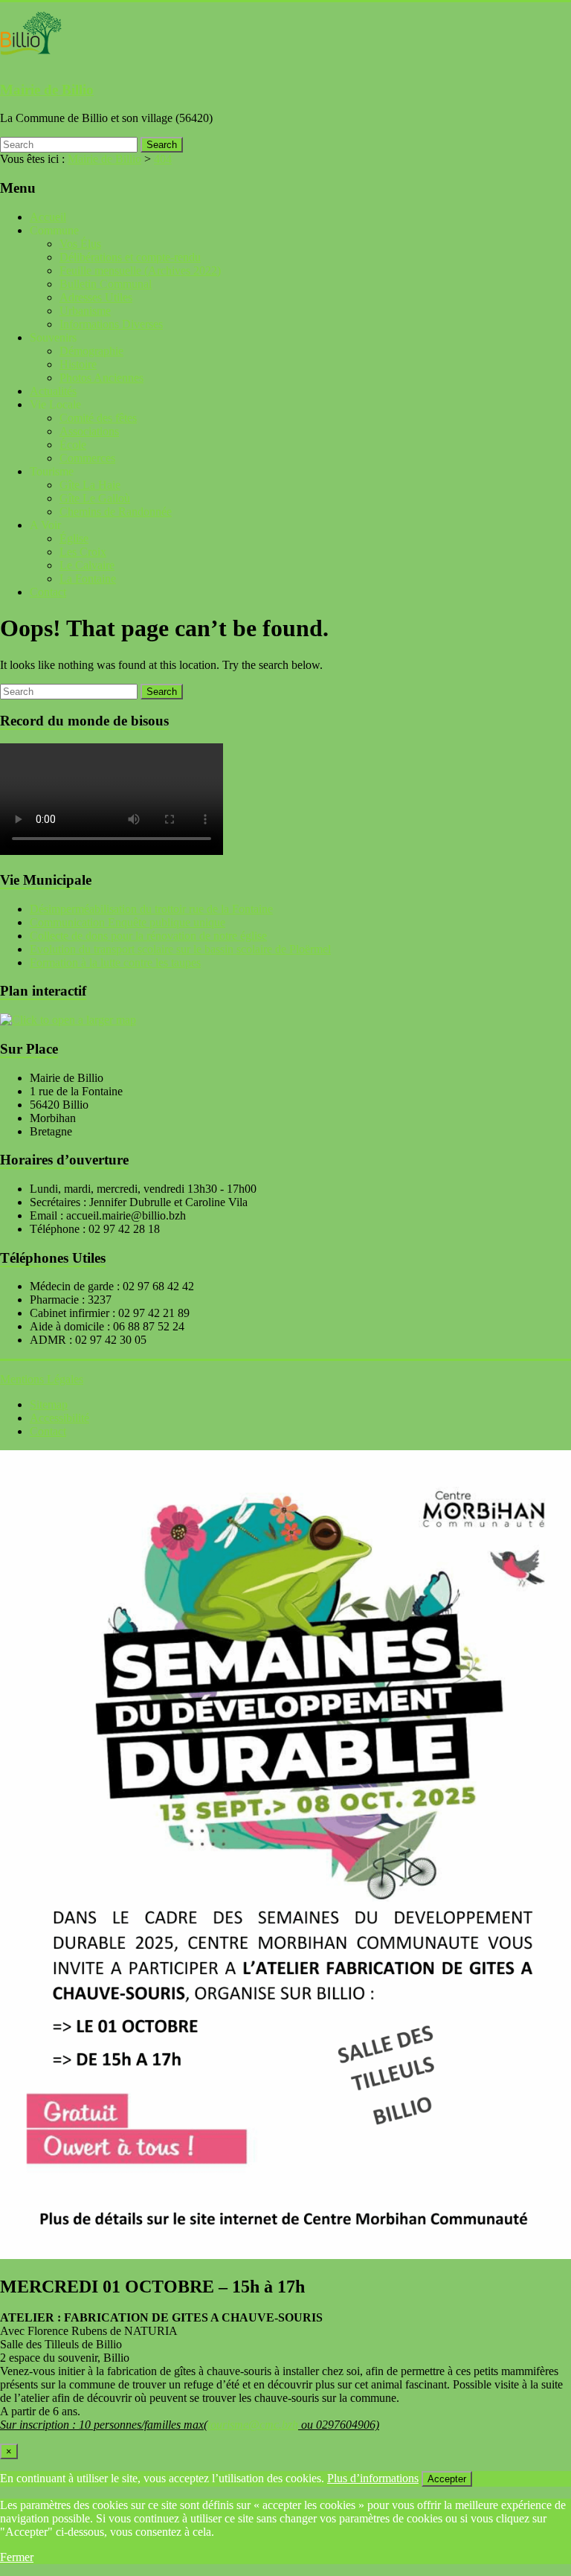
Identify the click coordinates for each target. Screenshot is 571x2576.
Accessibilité (59, 1418)
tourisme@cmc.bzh (253, 2425)
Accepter (447, 2479)
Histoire (78, 364)
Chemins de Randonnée (116, 512)
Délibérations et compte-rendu (130, 257)
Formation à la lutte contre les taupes (115, 962)
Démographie (91, 351)
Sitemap (49, 1404)
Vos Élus (80, 244)
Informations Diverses (111, 324)
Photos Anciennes (101, 378)
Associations (89, 431)
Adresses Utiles (96, 297)
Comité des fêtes (98, 418)
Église (74, 538)
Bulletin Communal (106, 284)
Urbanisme (85, 311)
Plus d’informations (373, 2478)
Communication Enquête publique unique (128, 922)
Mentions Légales (42, 1379)
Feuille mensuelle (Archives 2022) (140, 270)
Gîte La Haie (90, 485)
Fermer (17, 2557)
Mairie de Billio (47, 90)
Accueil (48, 217)
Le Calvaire (87, 565)
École (73, 445)
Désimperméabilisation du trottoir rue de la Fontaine (151, 909)
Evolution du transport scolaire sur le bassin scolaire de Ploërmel (180, 949)
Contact (48, 592)
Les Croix (83, 552)
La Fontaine (88, 579)
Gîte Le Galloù (95, 498)
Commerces (87, 458)
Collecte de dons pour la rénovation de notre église (148, 936)
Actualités (53, 391)
